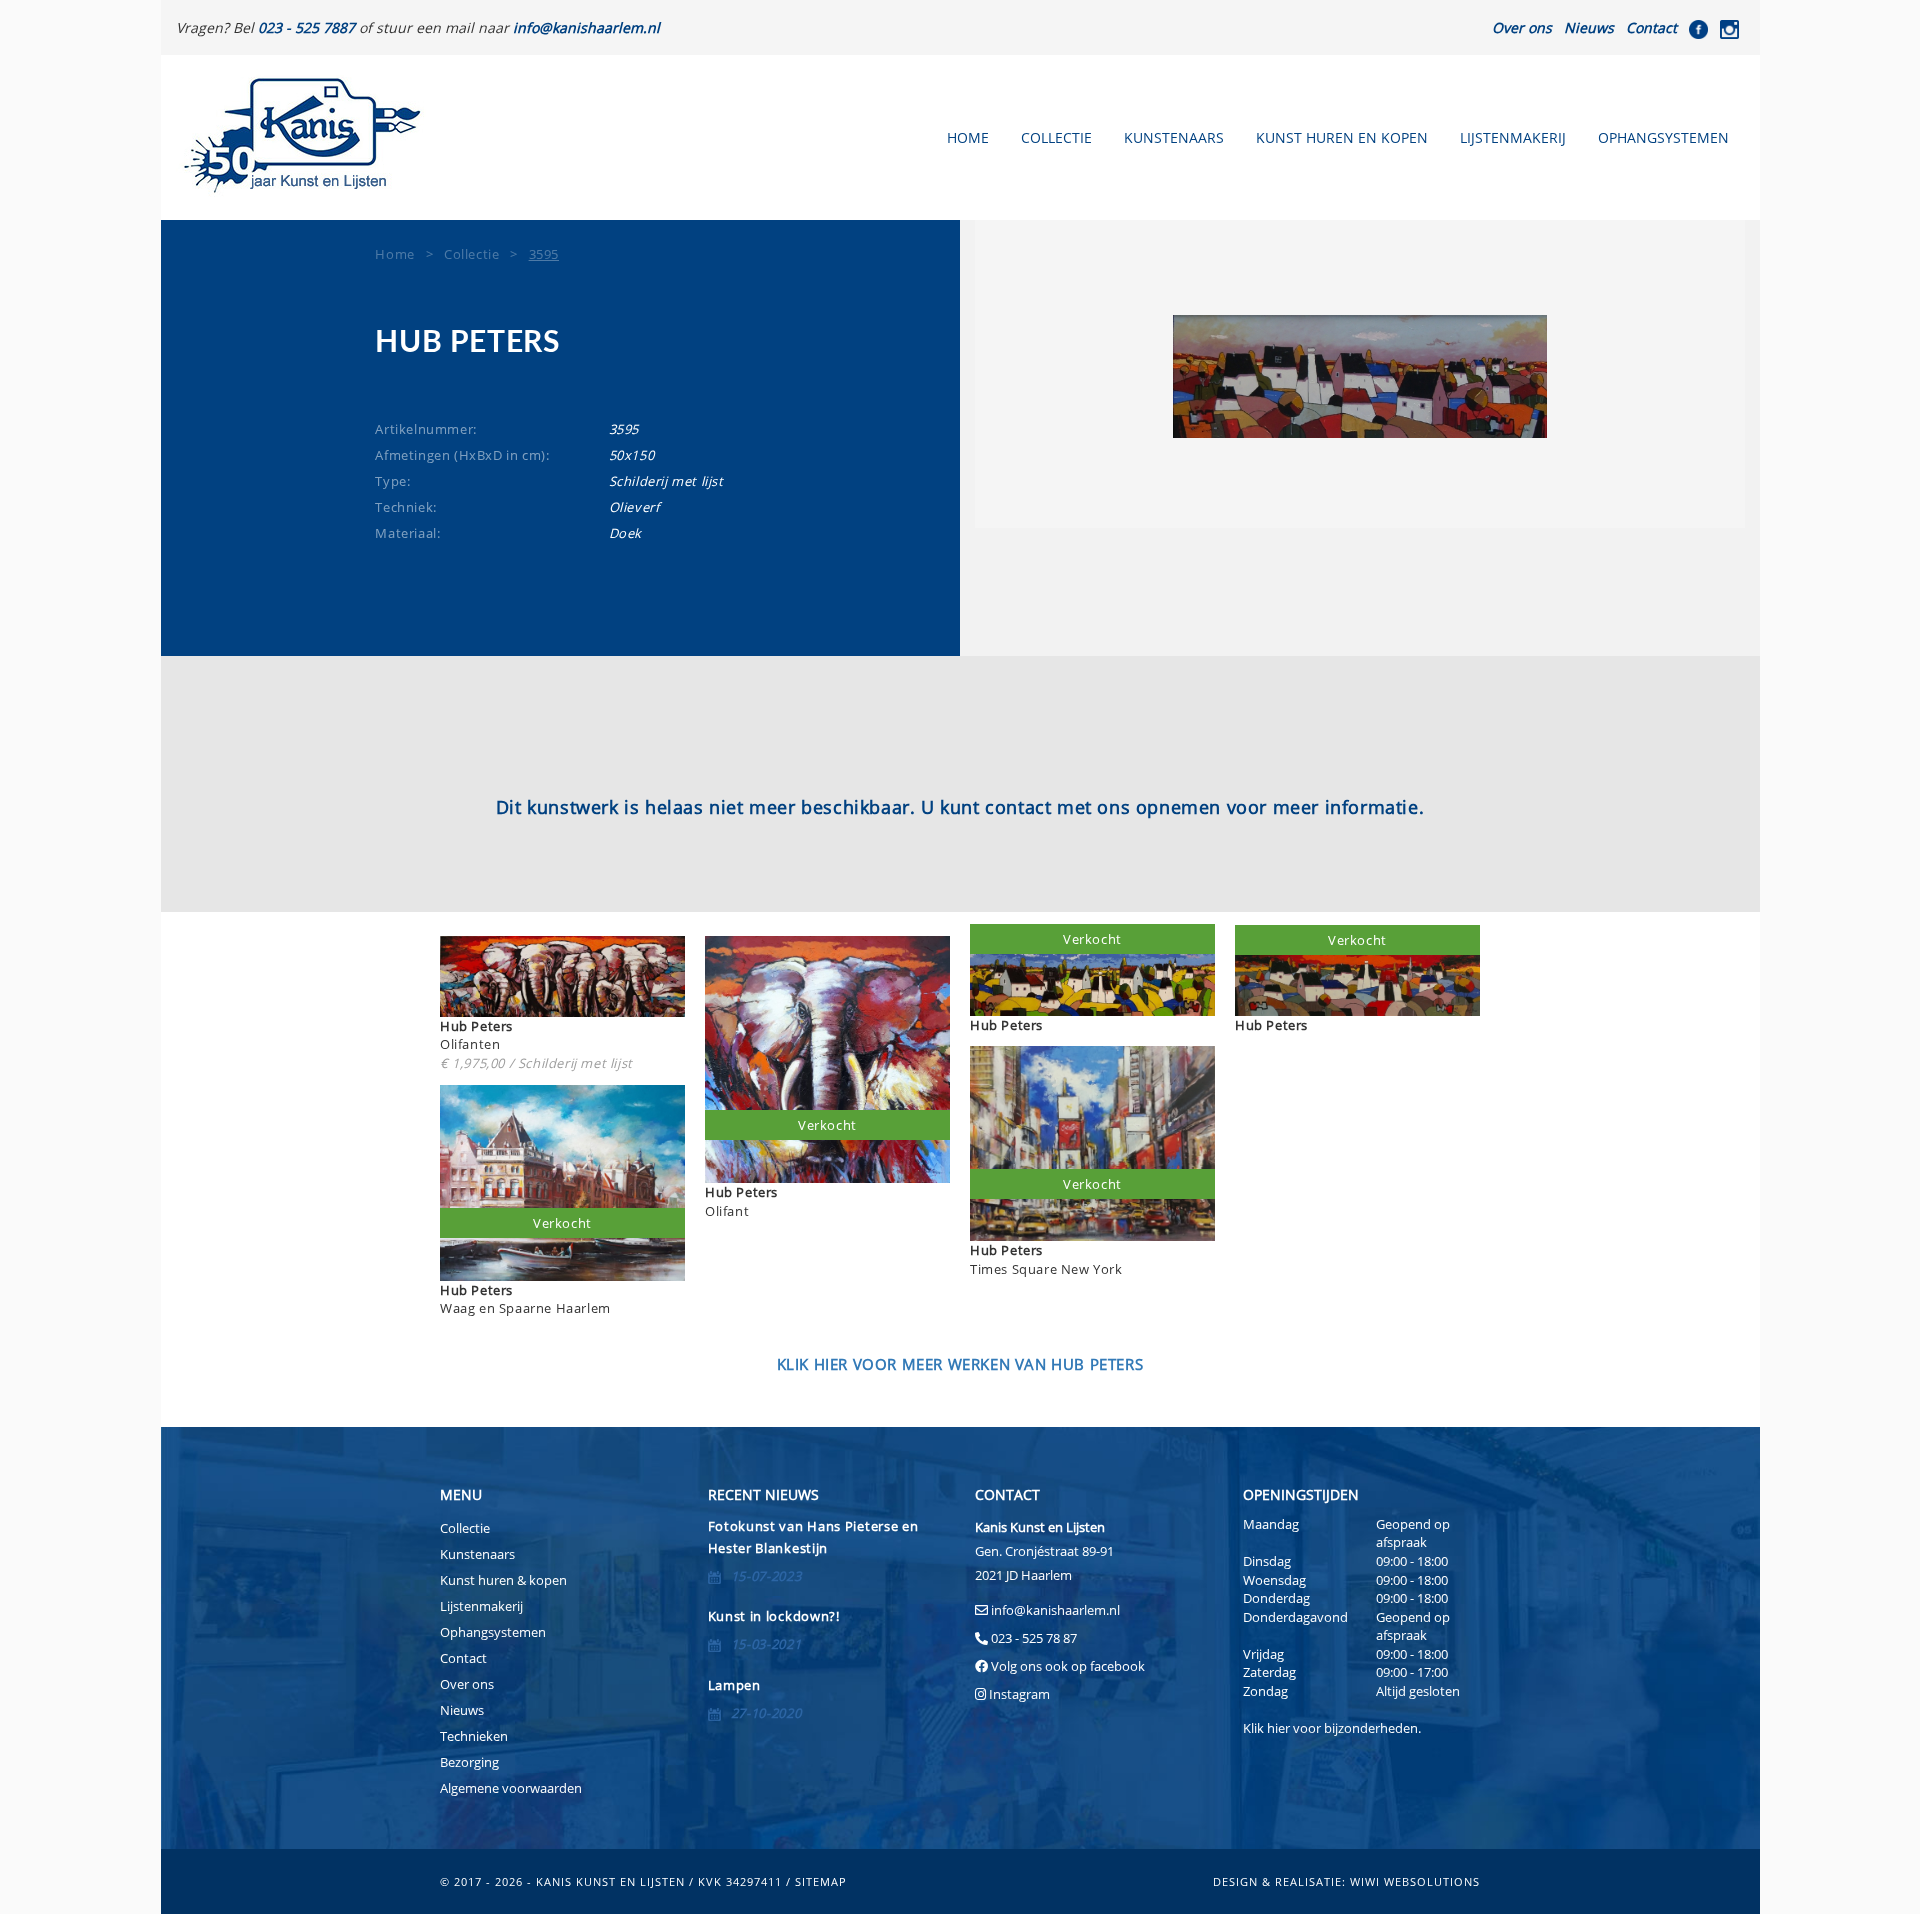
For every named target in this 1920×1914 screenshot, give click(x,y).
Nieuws (1589, 27)
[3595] (1360, 376)
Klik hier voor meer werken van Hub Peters (960, 1364)
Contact (1651, 27)
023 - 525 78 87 (1034, 1638)
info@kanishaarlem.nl (1055, 1610)
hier (1278, 1728)
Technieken (474, 1736)
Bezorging (469, 1762)
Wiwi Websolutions (1415, 1881)
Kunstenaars (1174, 137)
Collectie (1056, 137)
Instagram (1019, 1694)
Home (968, 137)
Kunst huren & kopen (503, 1580)
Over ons (1522, 27)
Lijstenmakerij (1513, 137)
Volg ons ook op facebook (1066, 1666)
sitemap (821, 1881)
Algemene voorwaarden (511, 1788)
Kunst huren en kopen (1342, 137)
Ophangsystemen (1663, 137)
